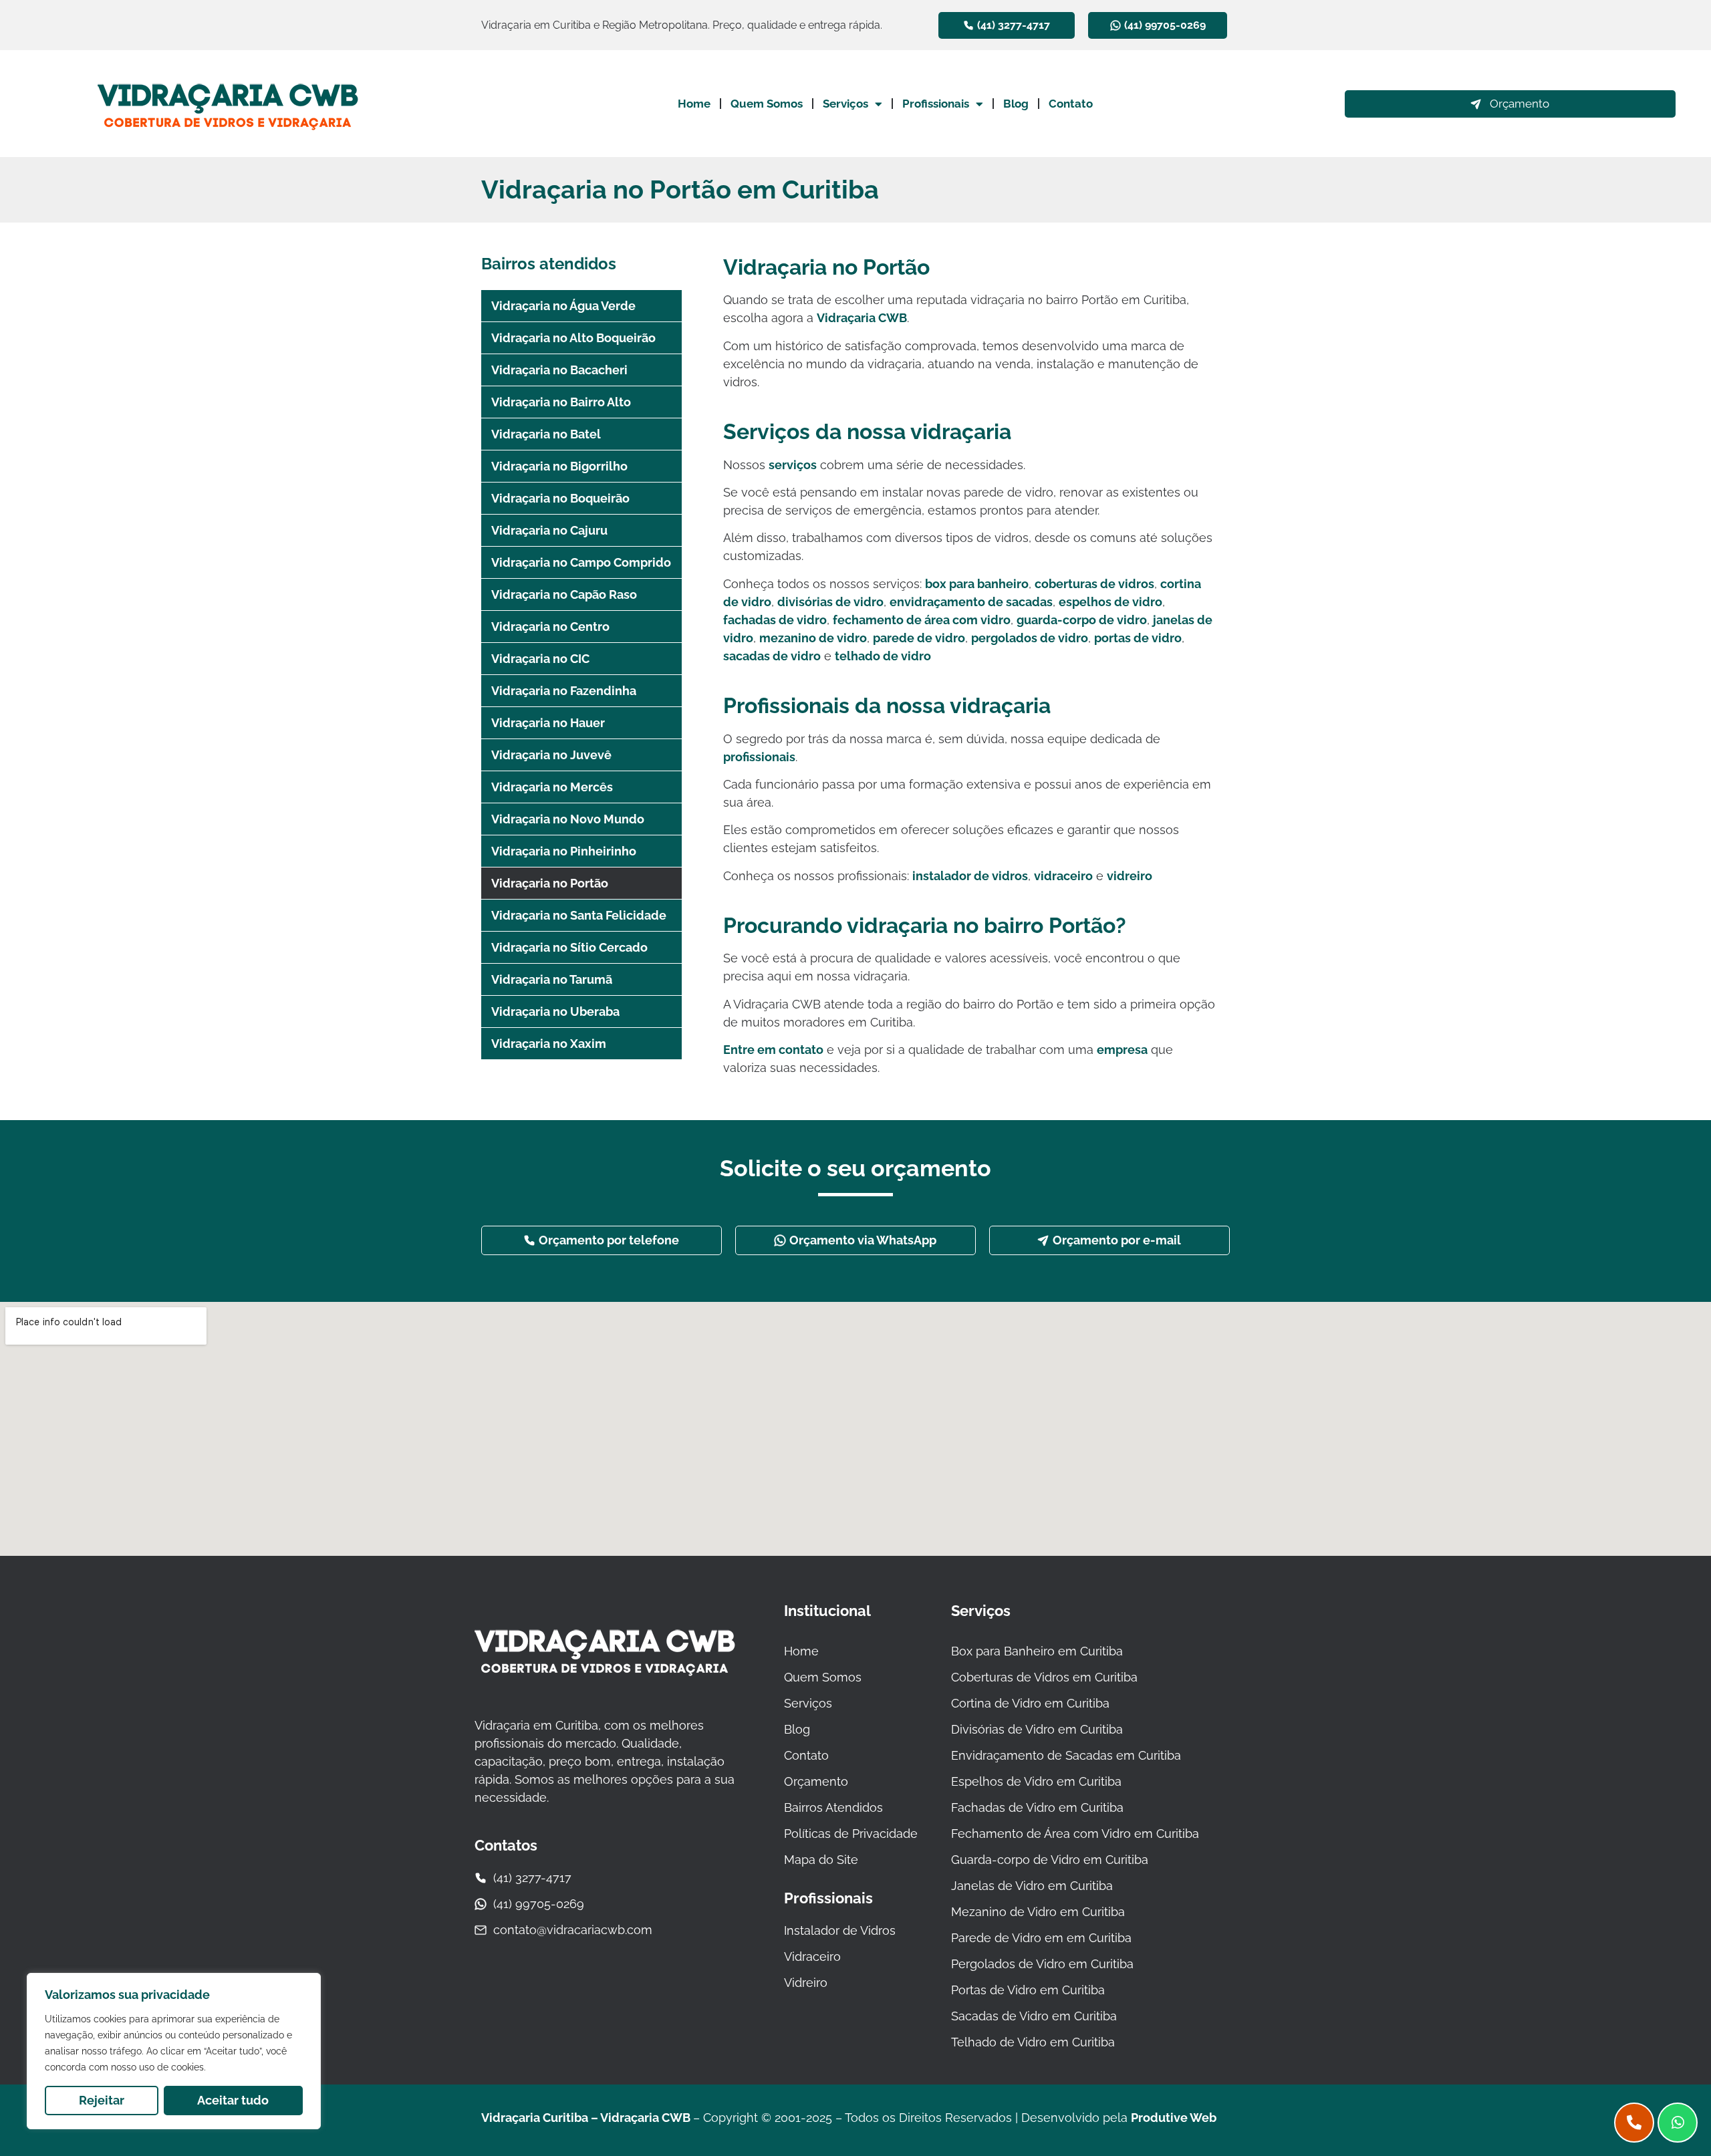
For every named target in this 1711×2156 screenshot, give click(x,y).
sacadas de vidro (772, 656)
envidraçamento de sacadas (971, 602)
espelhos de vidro (1110, 602)
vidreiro (1130, 876)
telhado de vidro (883, 656)
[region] (174, 2051)
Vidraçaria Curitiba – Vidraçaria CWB (587, 2118)
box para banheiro (977, 584)
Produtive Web (1174, 2118)
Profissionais (936, 104)
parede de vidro (919, 638)
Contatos (506, 1845)
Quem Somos (767, 104)
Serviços (845, 104)
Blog (1016, 104)
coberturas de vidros (1094, 584)
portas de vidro (1138, 638)
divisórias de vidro (830, 602)
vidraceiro (1063, 876)
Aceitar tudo (233, 2100)
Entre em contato (773, 1050)
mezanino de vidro (813, 638)
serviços (793, 465)
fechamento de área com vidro (922, 620)
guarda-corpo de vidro (1082, 620)
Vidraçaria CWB (862, 318)
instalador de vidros (970, 876)
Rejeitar (102, 2100)
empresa (1122, 1050)
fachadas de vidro (775, 620)
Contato (1071, 104)
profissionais (759, 757)
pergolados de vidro (1030, 638)
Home (694, 104)
